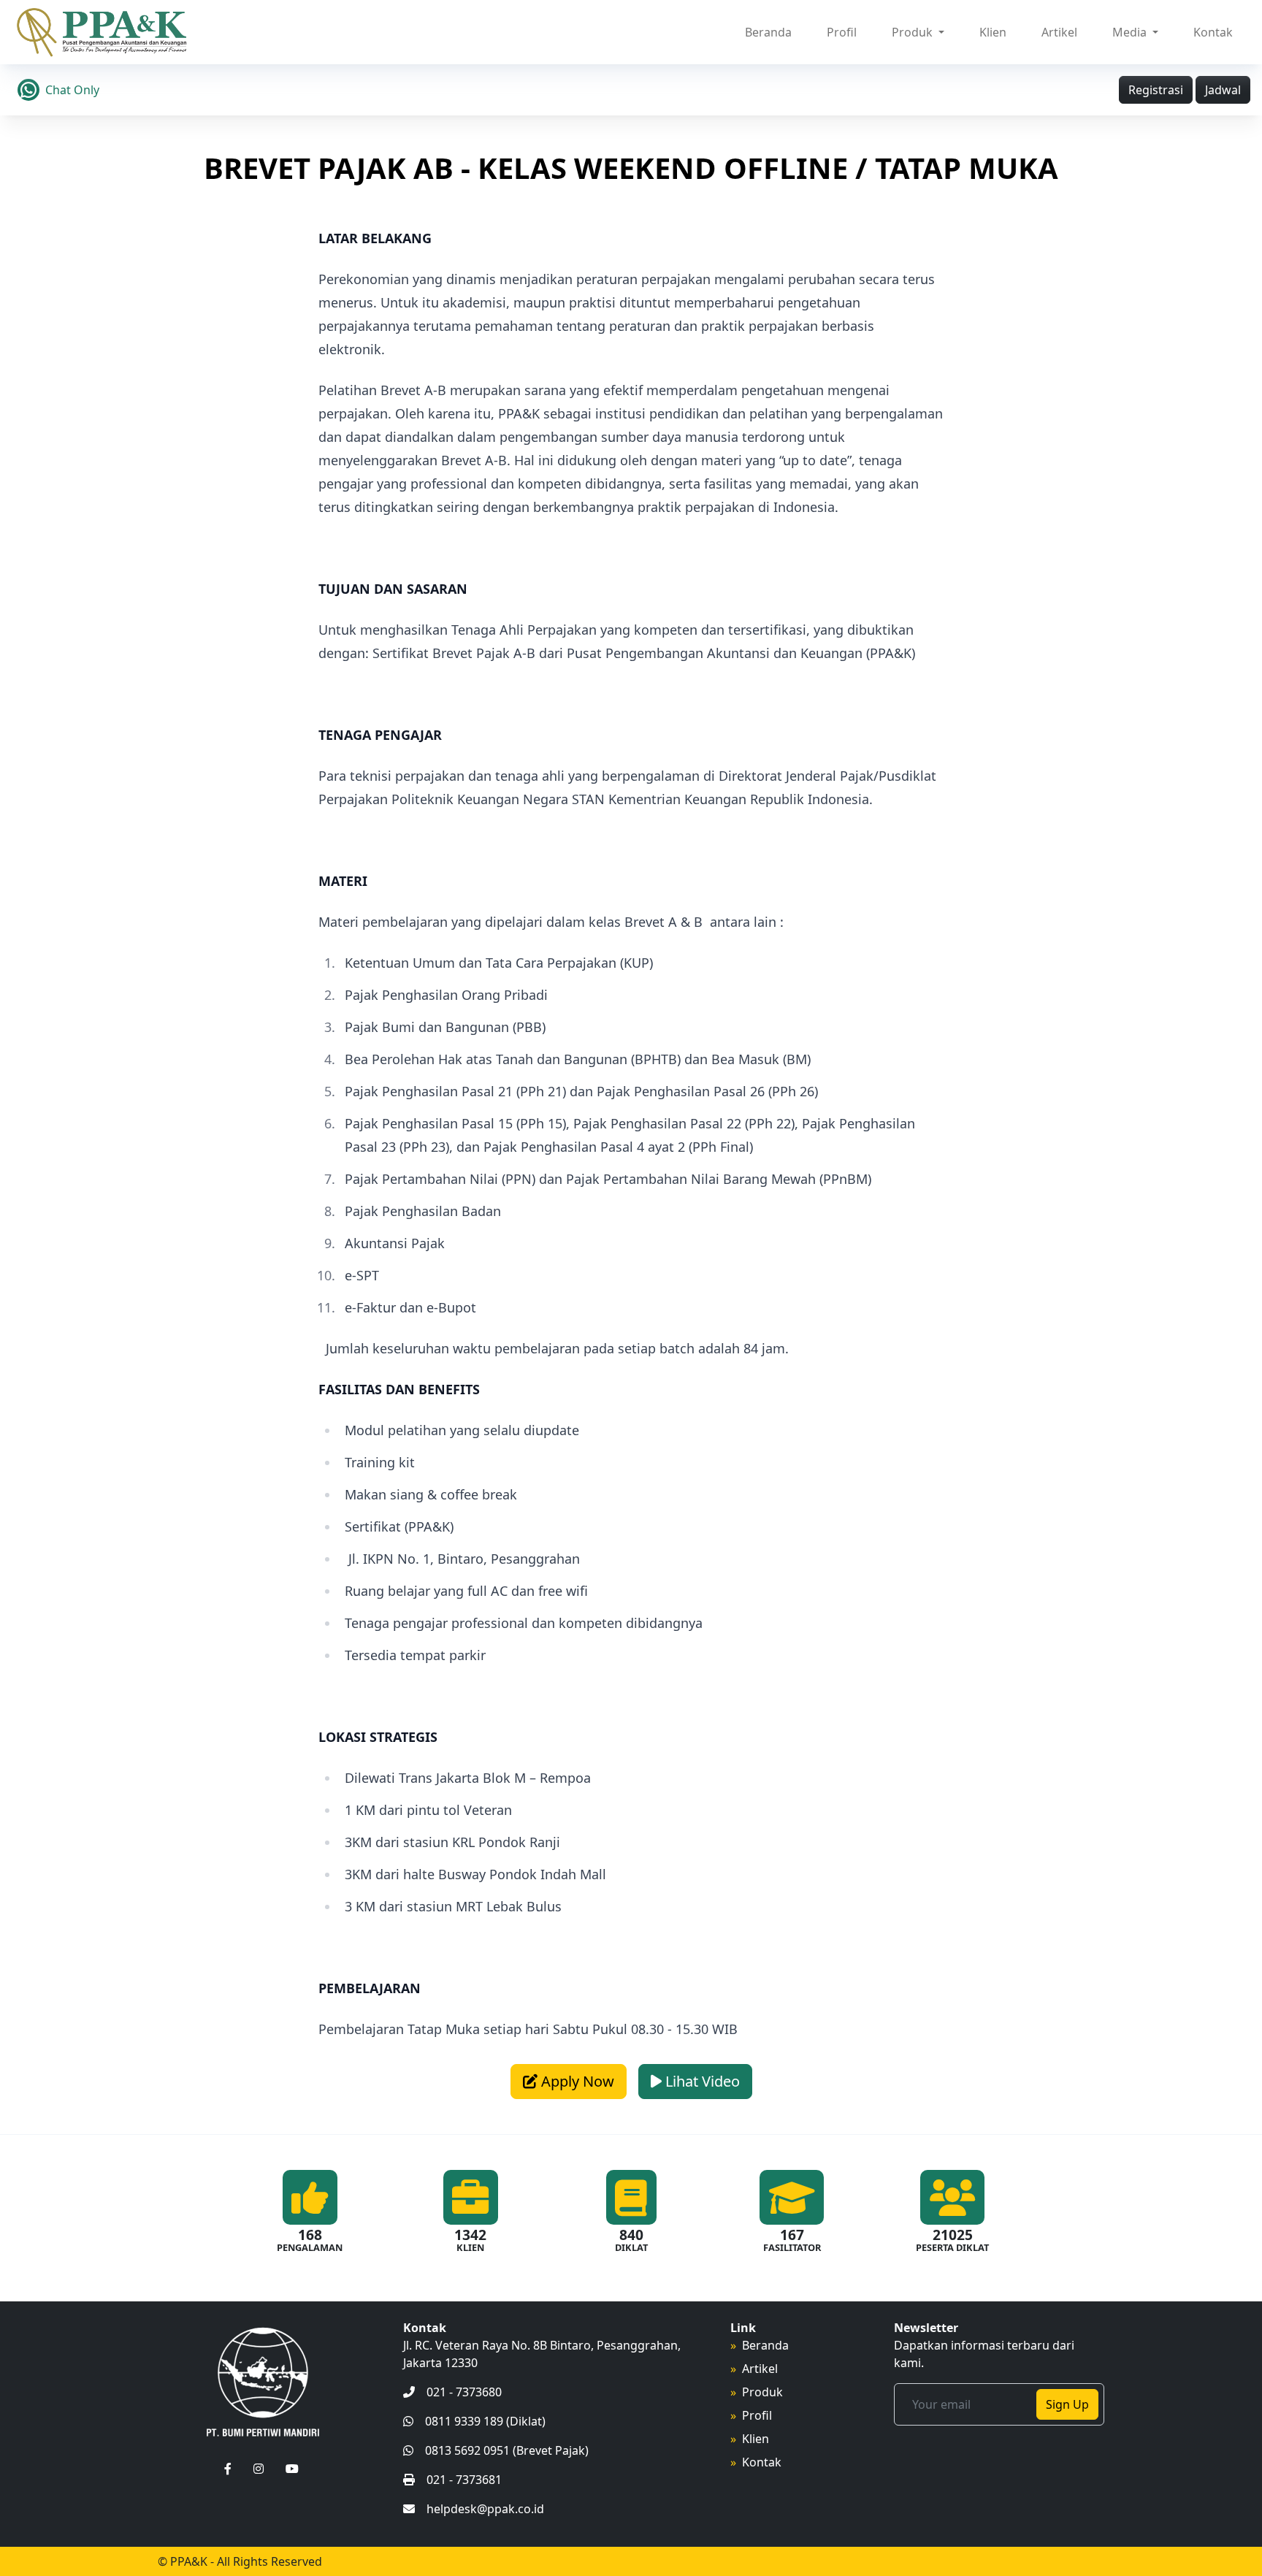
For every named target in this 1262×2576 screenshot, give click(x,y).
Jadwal (1223, 90)
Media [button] (1131, 32)
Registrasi (1156, 90)
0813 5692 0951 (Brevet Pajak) (507, 2450)
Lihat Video (701, 2081)
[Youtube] (292, 2469)
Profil (842, 32)
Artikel (1059, 32)
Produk (762, 2392)
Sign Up (1067, 2404)
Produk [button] (914, 32)
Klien (993, 32)
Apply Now (576, 2081)
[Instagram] (259, 2469)
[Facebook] (228, 2469)
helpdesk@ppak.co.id (485, 2509)
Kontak (1213, 32)
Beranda (768, 32)
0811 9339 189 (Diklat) (485, 2421)
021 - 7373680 (464, 2392)
